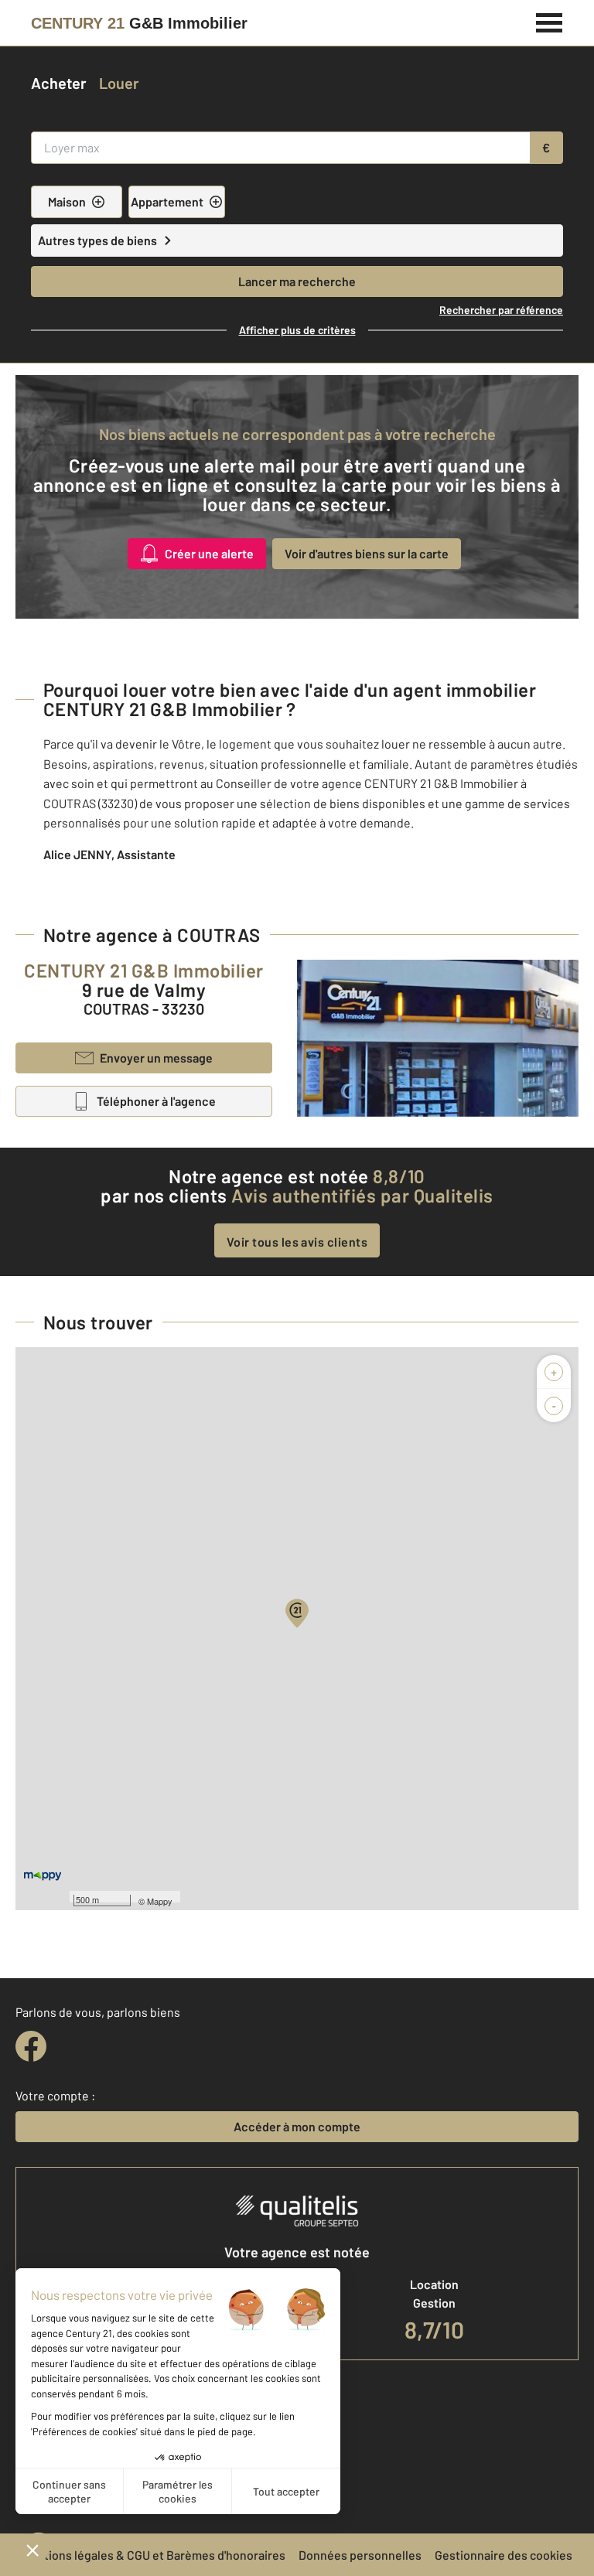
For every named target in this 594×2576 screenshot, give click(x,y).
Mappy (160, 1901)
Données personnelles (360, 2555)
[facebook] (31, 2046)
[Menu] (550, 21)
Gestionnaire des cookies (504, 2555)
